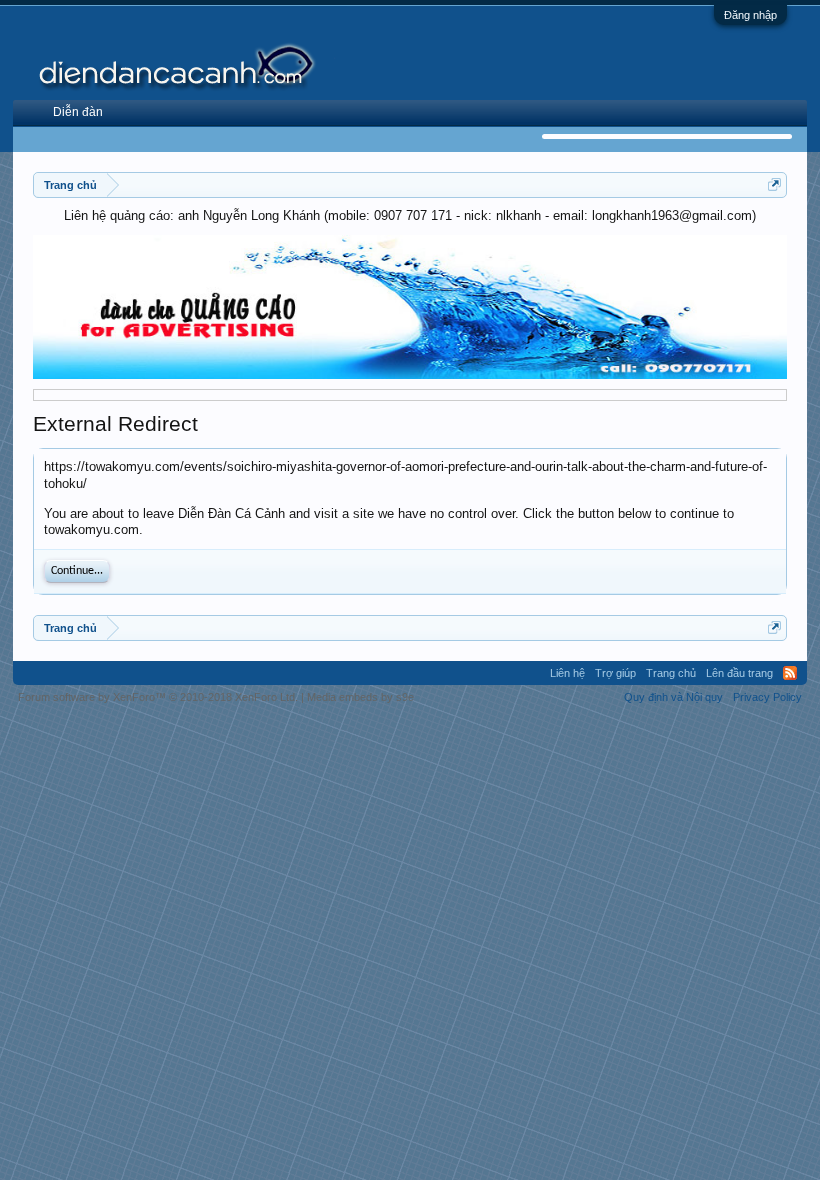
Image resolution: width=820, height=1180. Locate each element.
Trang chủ (671, 673)
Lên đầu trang (739, 673)
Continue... (77, 571)
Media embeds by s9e (360, 697)
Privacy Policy (767, 697)
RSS (790, 673)
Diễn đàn (78, 112)
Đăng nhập (750, 15)
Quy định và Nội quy (673, 697)
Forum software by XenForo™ (158, 697)
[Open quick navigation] (774, 184)
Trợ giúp (615, 673)
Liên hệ (567, 673)
